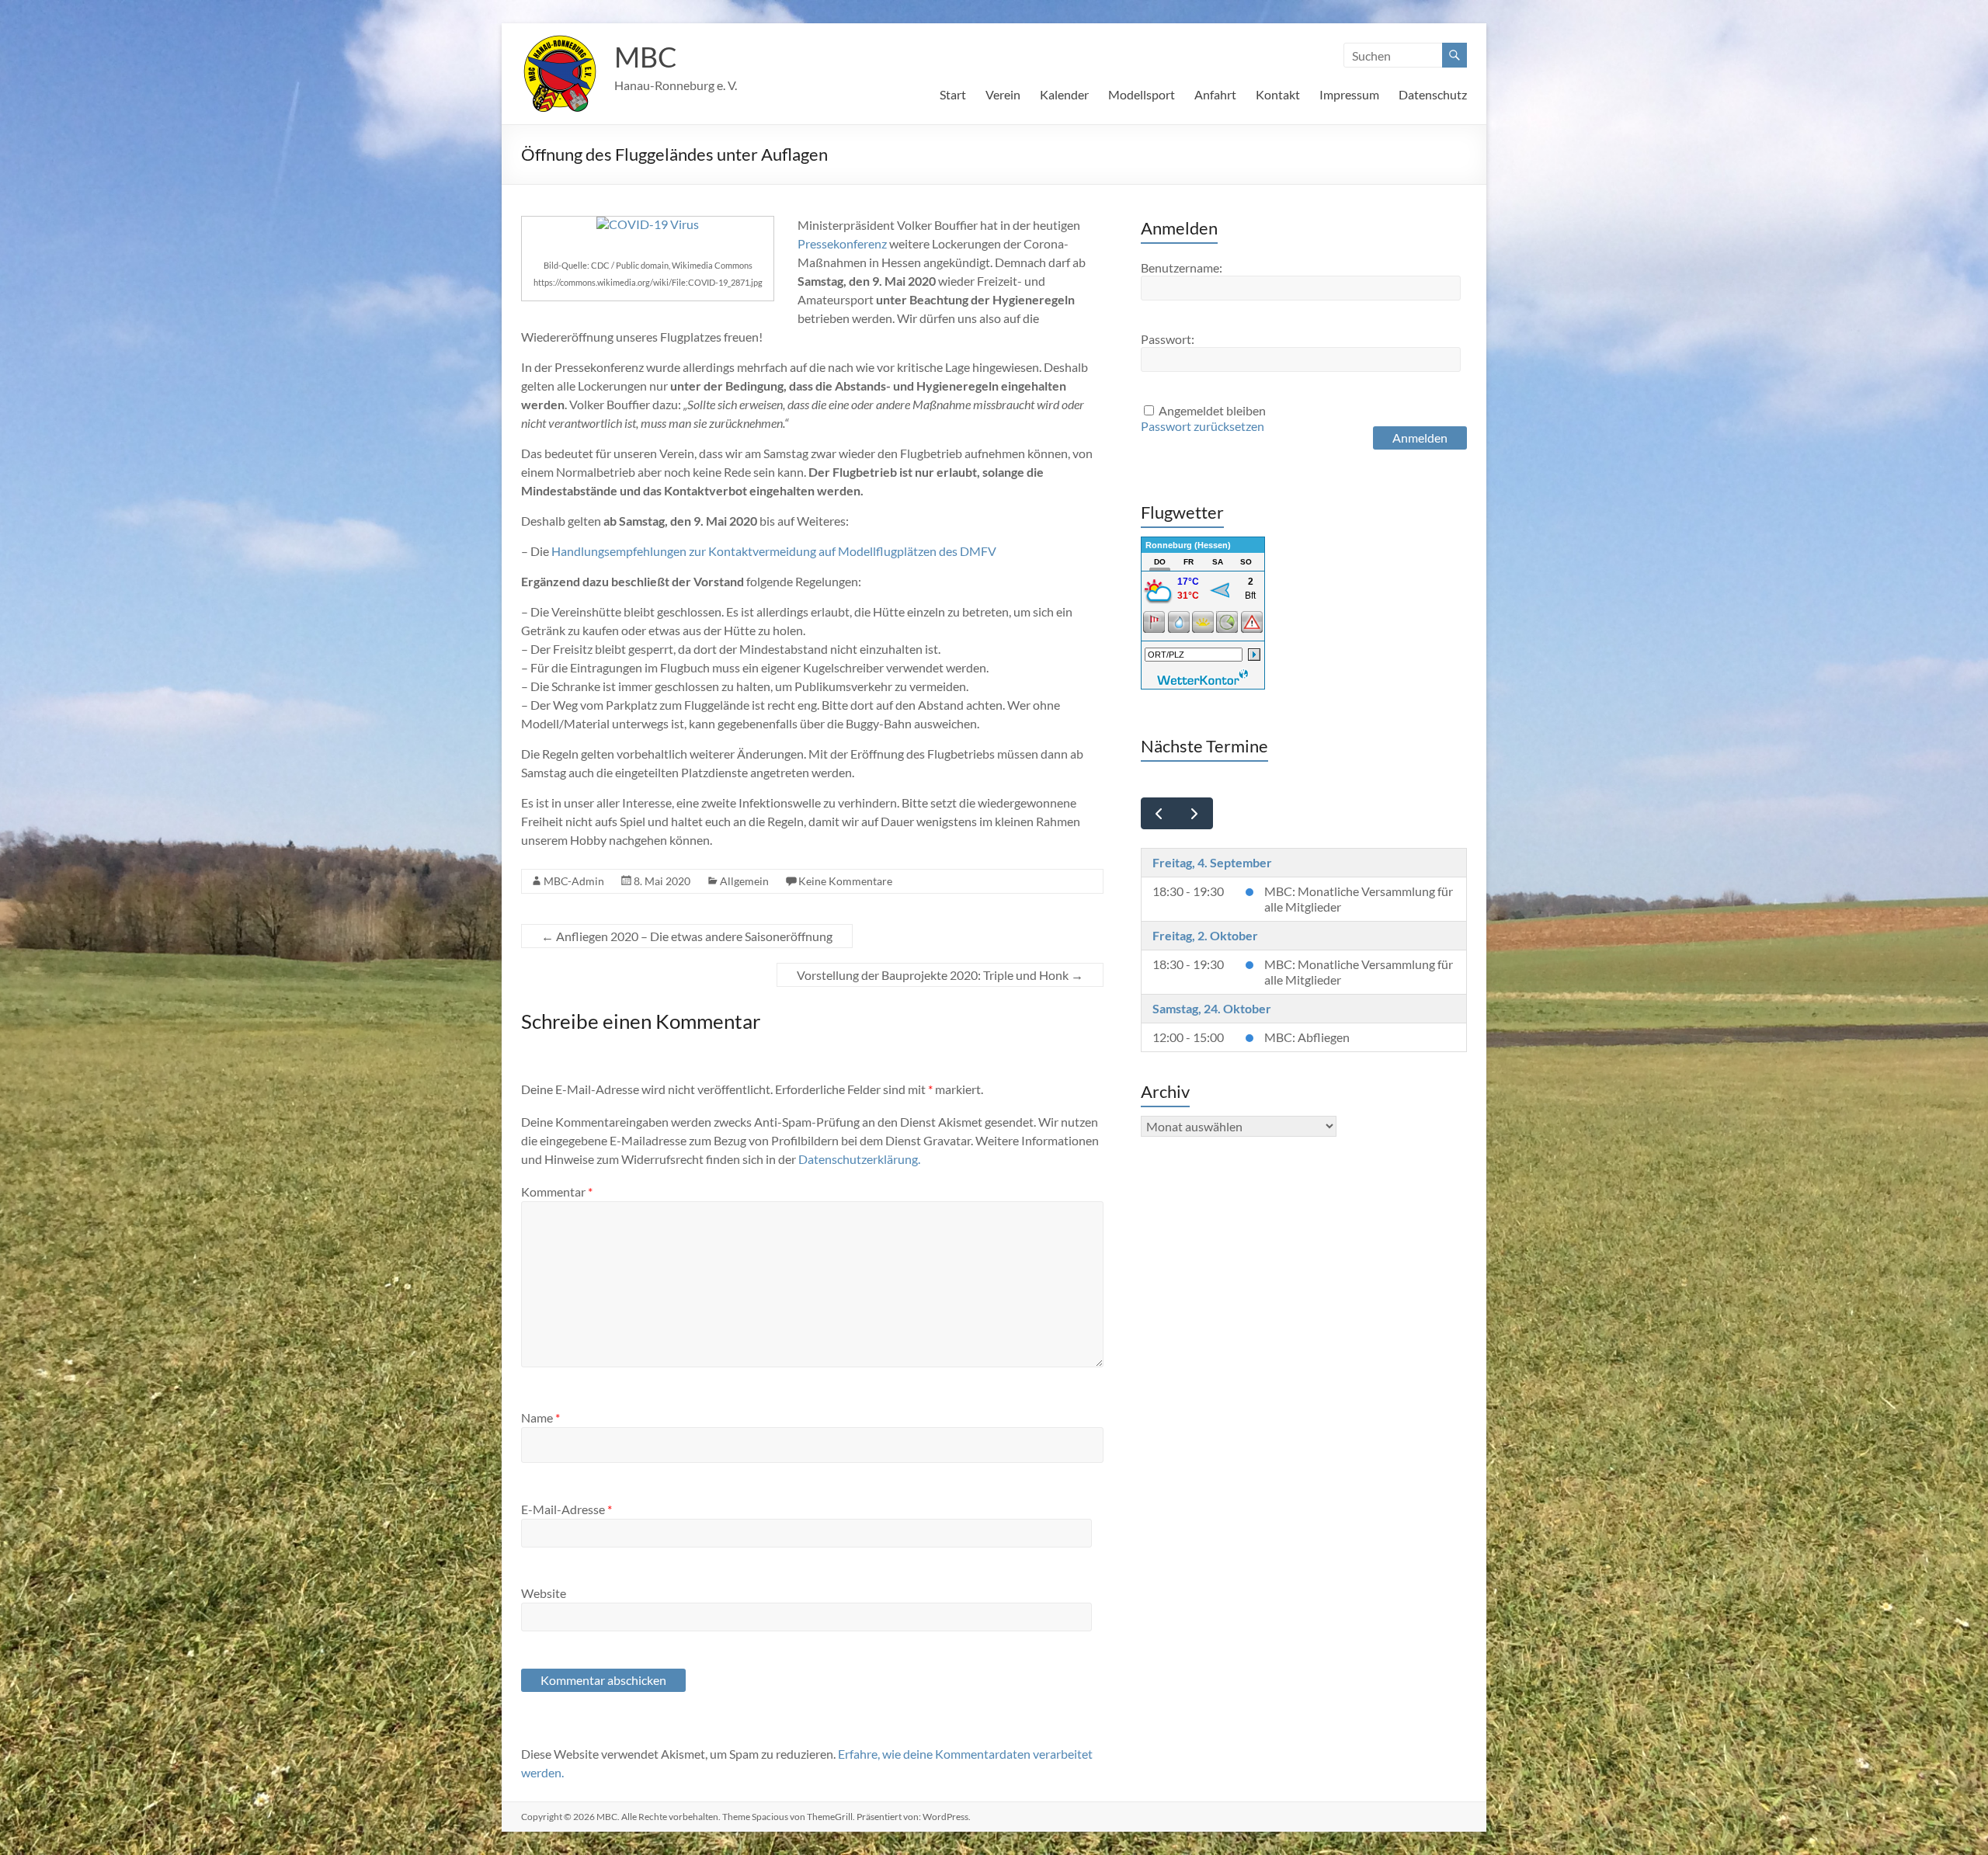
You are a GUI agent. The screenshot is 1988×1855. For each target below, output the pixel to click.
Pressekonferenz (843, 243)
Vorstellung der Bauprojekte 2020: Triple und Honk (940, 975)
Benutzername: (1182, 267)
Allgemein (744, 881)
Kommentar (557, 1192)
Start (953, 94)
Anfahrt (1215, 94)
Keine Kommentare (845, 881)
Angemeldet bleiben (1212, 410)
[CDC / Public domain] (648, 224)
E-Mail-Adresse (567, 1509)
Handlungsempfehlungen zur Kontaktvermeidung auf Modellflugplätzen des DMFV (774, 551)
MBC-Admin (574, 881)
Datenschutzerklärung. (859, 1159)
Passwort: (1168, 339)
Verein (1003, 94)
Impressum (1349, 94)
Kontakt (1278, 94)
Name (540, 1417)
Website (544, 1593)
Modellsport (1142, 94)
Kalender (1064, 94)
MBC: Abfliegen (1307, 1037)
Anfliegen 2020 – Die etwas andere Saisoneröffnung (687, 936)
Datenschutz (1433, 94)
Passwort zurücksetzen (1203, 426)
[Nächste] (1195, 813)
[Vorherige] (1159, 813)
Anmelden (1420, 438)
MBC (646, 57)
